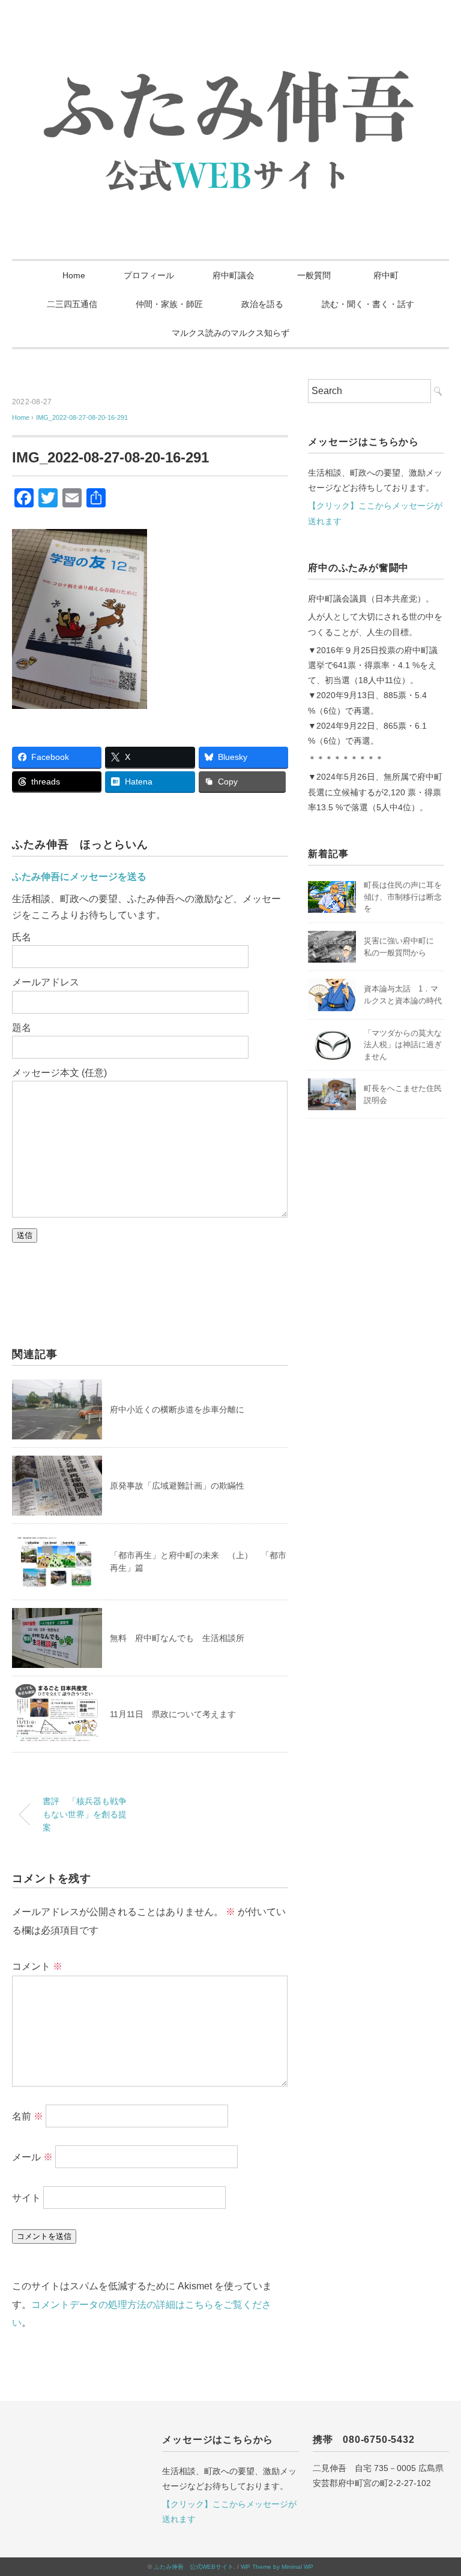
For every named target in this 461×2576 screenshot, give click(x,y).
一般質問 (318, 275)
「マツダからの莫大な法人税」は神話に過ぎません (403, 1045)
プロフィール (149, 275)
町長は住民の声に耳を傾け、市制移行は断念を (403, 897)
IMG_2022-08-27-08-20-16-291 (82, 417)
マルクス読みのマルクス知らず (230, 333)
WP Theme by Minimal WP (277, 2567)
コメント (37, 1966)
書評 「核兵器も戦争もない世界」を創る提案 (85, 1814)
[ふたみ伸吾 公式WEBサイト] (230, 51)
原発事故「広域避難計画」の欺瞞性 (177, 1486)
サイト (26, 2198)
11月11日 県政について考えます (173, 1714)
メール (32, 2157)
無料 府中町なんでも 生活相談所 (177, 1638)
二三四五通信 (72, 304)
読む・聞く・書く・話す (368, 304)
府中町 (386, 275)
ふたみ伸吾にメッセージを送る (79, 877)
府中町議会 (234, 275)
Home (74, 275)
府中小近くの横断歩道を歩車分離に (177, 1409)
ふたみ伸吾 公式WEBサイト (194, 2567)
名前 (28, 2116)
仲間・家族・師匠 (169, 304)
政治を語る (262, 304)
